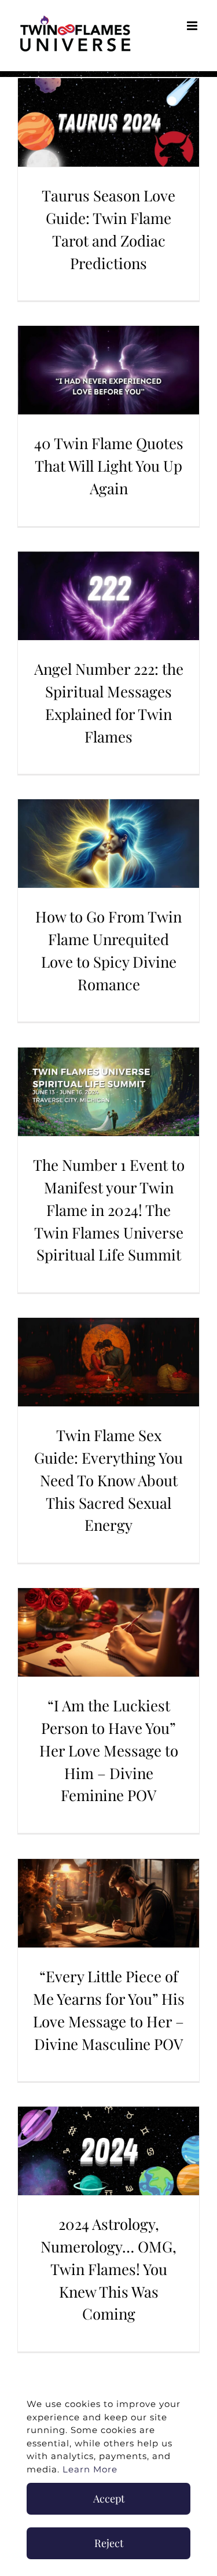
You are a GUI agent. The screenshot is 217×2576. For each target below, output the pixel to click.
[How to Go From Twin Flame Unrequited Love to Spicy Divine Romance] (108, 844)
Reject (109, 2543)
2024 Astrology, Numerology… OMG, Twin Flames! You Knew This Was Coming (108, 2269)
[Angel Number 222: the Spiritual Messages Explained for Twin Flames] (108, 596)
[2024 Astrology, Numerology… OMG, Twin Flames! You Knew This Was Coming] (108, 2151)
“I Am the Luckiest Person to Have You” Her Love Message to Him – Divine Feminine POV (109, 1750)
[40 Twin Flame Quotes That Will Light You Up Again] (108, 370)
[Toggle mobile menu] (193, 26)
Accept (109, 2498)
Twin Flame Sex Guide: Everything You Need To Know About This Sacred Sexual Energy (108, 1480)
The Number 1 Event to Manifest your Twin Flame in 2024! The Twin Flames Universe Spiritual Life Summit (109, 1210)
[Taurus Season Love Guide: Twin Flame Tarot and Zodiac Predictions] (108, 122)
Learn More (90, 2469)
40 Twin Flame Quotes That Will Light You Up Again (109, 466)
